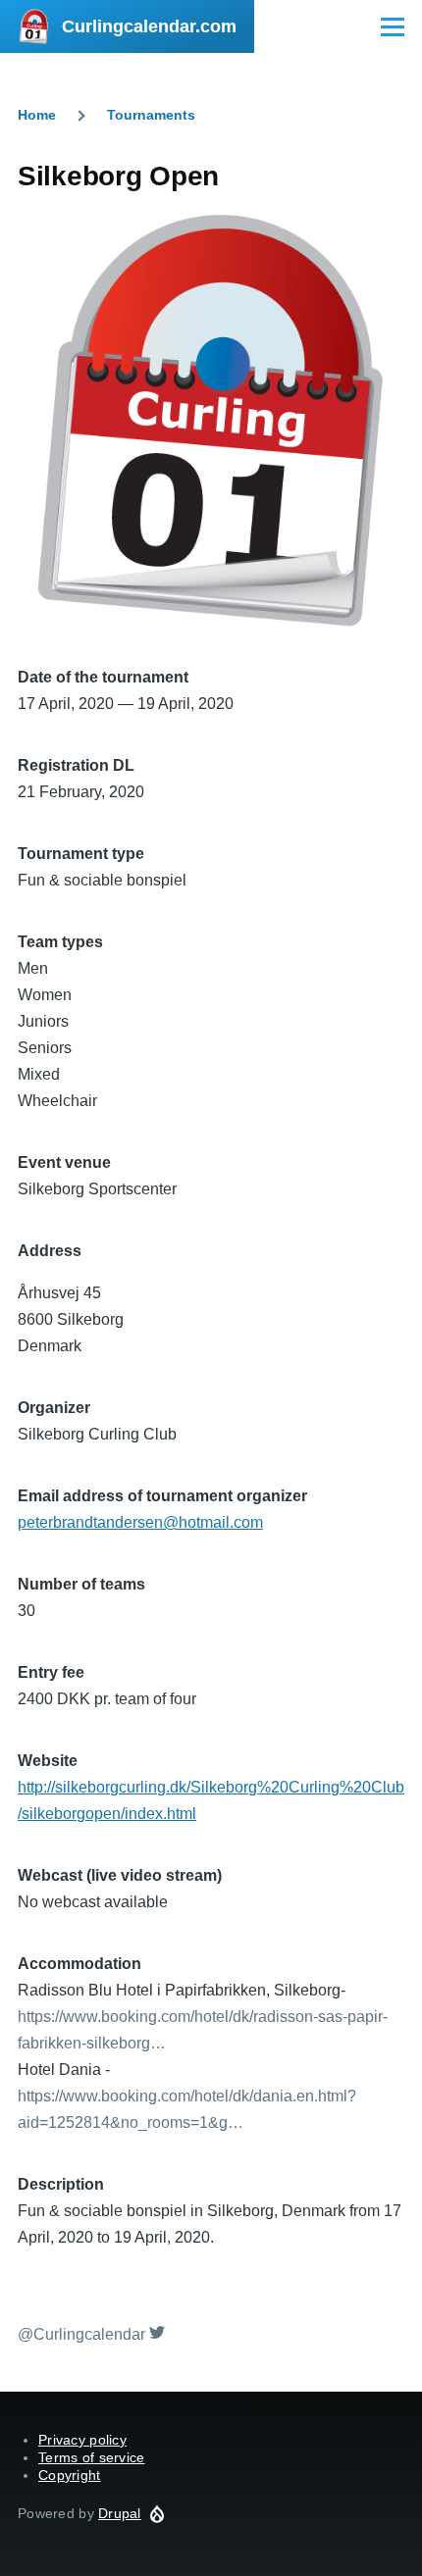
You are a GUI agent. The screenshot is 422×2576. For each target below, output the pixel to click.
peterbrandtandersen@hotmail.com (140, 1522)
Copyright (70, 2475)
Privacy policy (82, 2440)
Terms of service (91, 2457)
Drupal (120, 2513)
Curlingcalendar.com (149, 26)
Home (37, 115)
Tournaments (151, 115)
